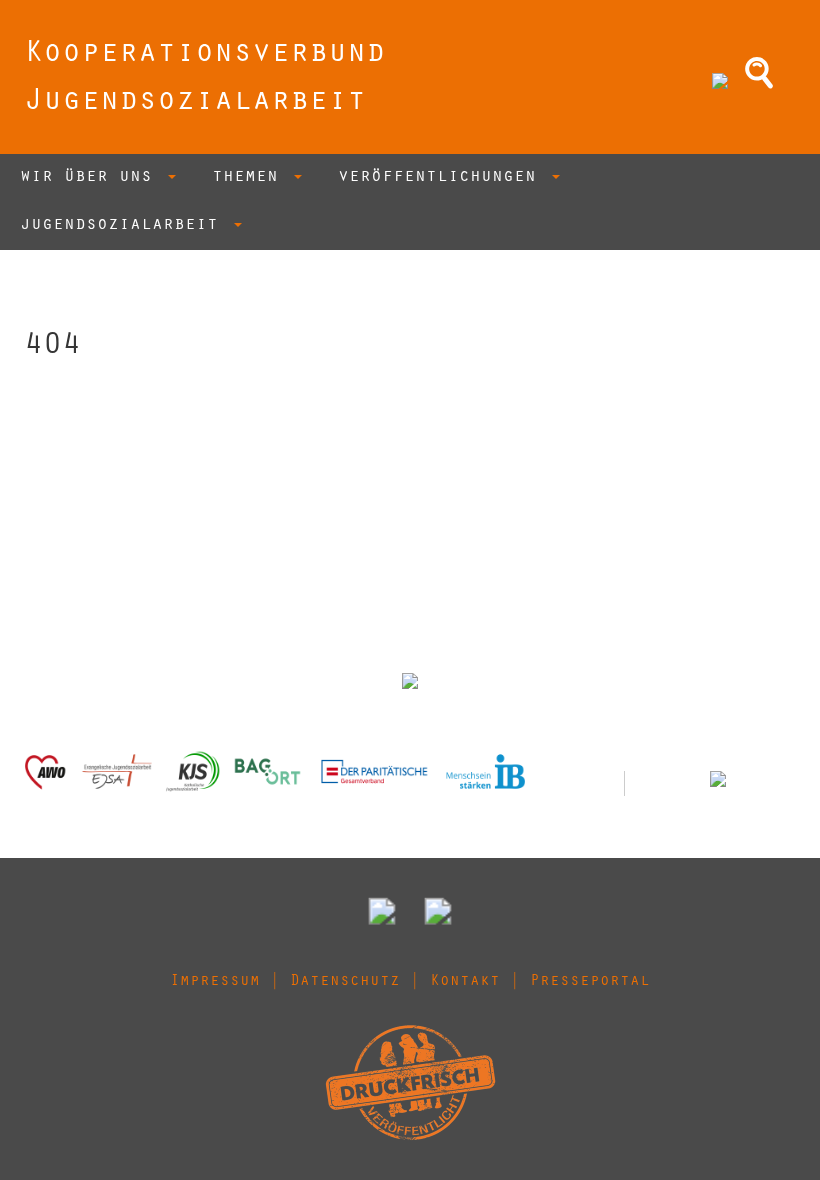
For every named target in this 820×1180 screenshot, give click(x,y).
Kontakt (465, 982)
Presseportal (590, 982)
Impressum (215, 982)
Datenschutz (345, 982)
